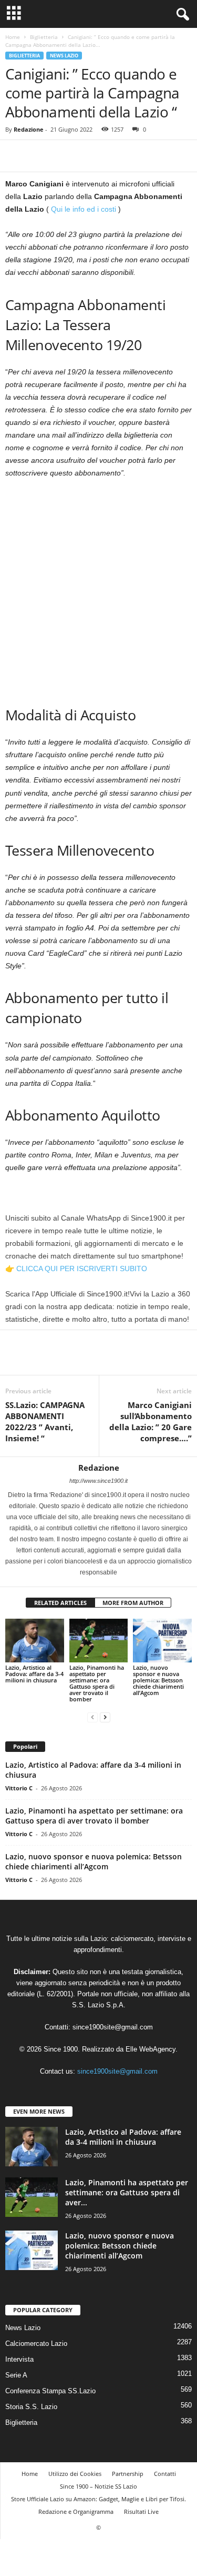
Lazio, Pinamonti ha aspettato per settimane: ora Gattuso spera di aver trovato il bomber (97, 1683)
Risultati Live (141, 2511)
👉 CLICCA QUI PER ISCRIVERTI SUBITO (76, 1269)
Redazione (29, 129)
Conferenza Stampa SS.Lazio (50, 2391)
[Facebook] (16, 156)
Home (13, 37)
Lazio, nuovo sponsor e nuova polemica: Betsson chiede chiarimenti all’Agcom (158, 1680)
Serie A (16, 2375)
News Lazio (64, 56)
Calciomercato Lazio (36, 2344)
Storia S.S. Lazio (31, 2407)
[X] (40, 156)
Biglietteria (44, 37)
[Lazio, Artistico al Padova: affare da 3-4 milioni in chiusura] (35, 1641)
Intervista (19, 2359)
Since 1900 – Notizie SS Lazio (98, 2486)
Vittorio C (19, 1788)
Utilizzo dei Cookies (75, 2474)
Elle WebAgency (151, 2049)
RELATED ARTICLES (60, 1603)
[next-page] (105, 1717)
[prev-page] (92, 1717)
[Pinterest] (64, 156)
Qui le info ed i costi (85, 209)
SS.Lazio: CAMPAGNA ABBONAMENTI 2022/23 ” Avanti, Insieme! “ (45, 1421)
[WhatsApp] (88, 156)
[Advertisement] (98, 591)
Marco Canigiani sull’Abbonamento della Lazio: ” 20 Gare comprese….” (151, 1421)
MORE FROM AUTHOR (133, 1603)
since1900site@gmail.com (113, 2027)
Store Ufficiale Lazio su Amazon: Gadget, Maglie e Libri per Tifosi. (98, 2499)
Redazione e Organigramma (76, 2511)
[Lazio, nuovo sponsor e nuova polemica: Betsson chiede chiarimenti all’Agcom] (162, 1641)
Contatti (165, 2474)
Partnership (128, 2474)
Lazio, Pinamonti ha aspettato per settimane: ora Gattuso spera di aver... (127, 2192)
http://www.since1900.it (98, 1481)
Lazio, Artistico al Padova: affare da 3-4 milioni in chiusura (34, 1674)
